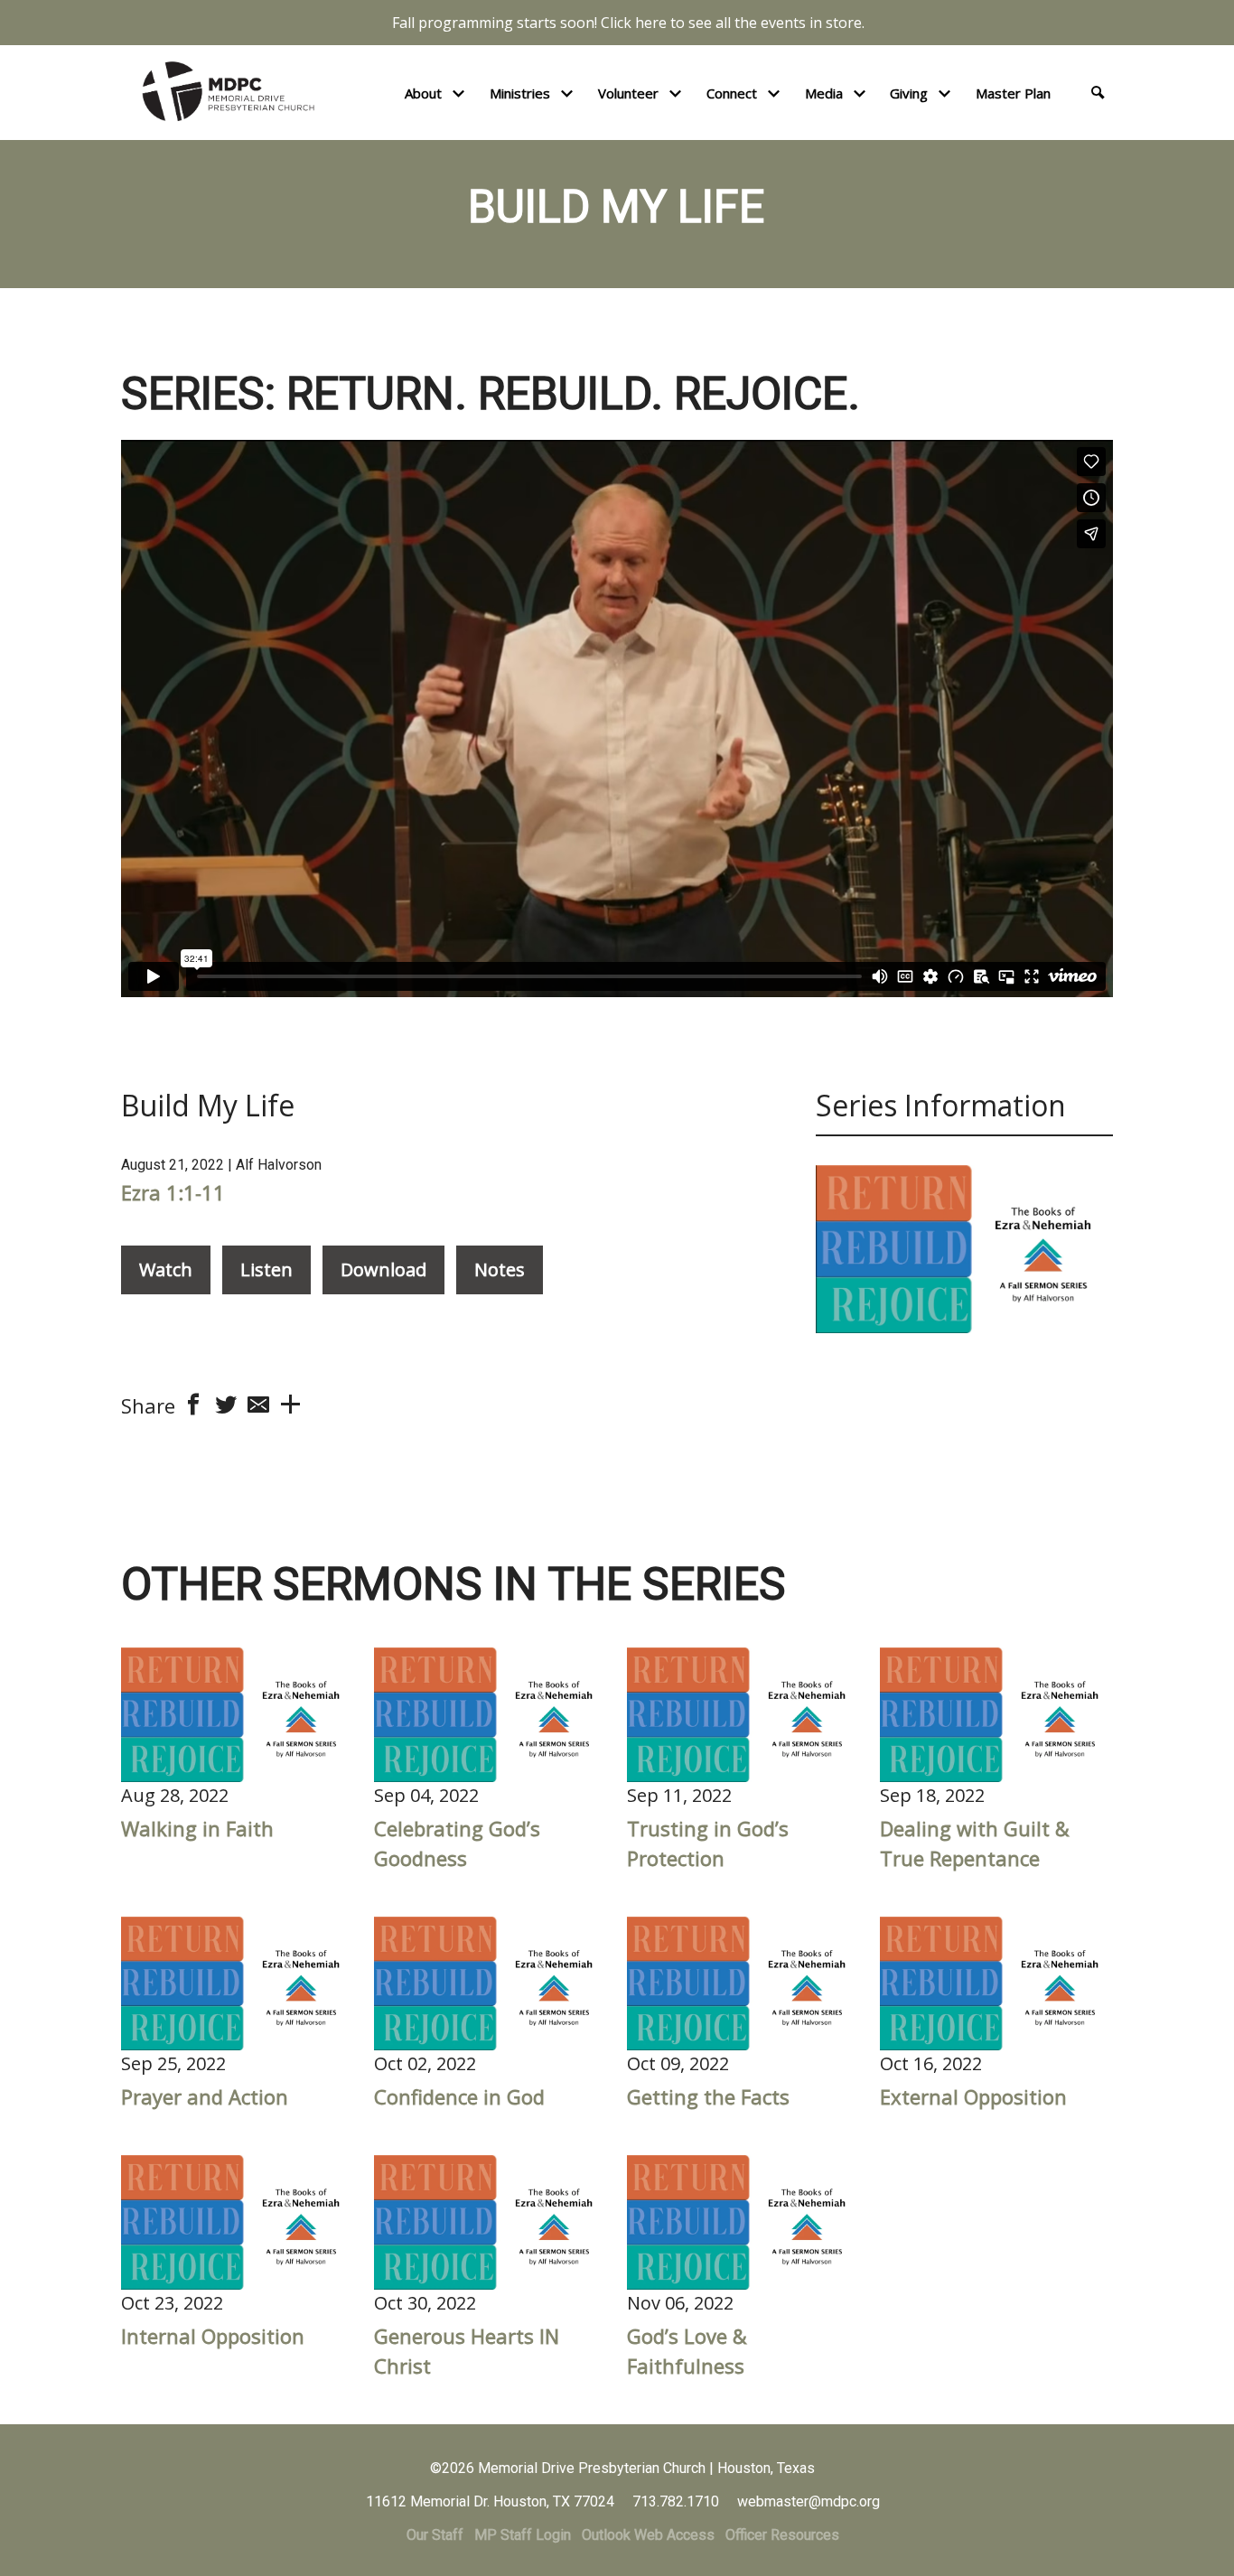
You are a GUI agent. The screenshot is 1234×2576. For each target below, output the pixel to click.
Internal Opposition (213, 2336)
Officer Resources (782, 2535)
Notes (500, 1269)
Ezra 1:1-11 (173, 1192)
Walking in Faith (197, 1828)
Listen (266, 1269)
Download (383, 1269)
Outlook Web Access (648, 2535)
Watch (166, 1269)
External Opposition (973, 2096)
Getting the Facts (708, 2096)
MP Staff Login (523, 2535)
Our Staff (435, 2535)
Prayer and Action (205, 2096)
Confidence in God (459, 2096)
